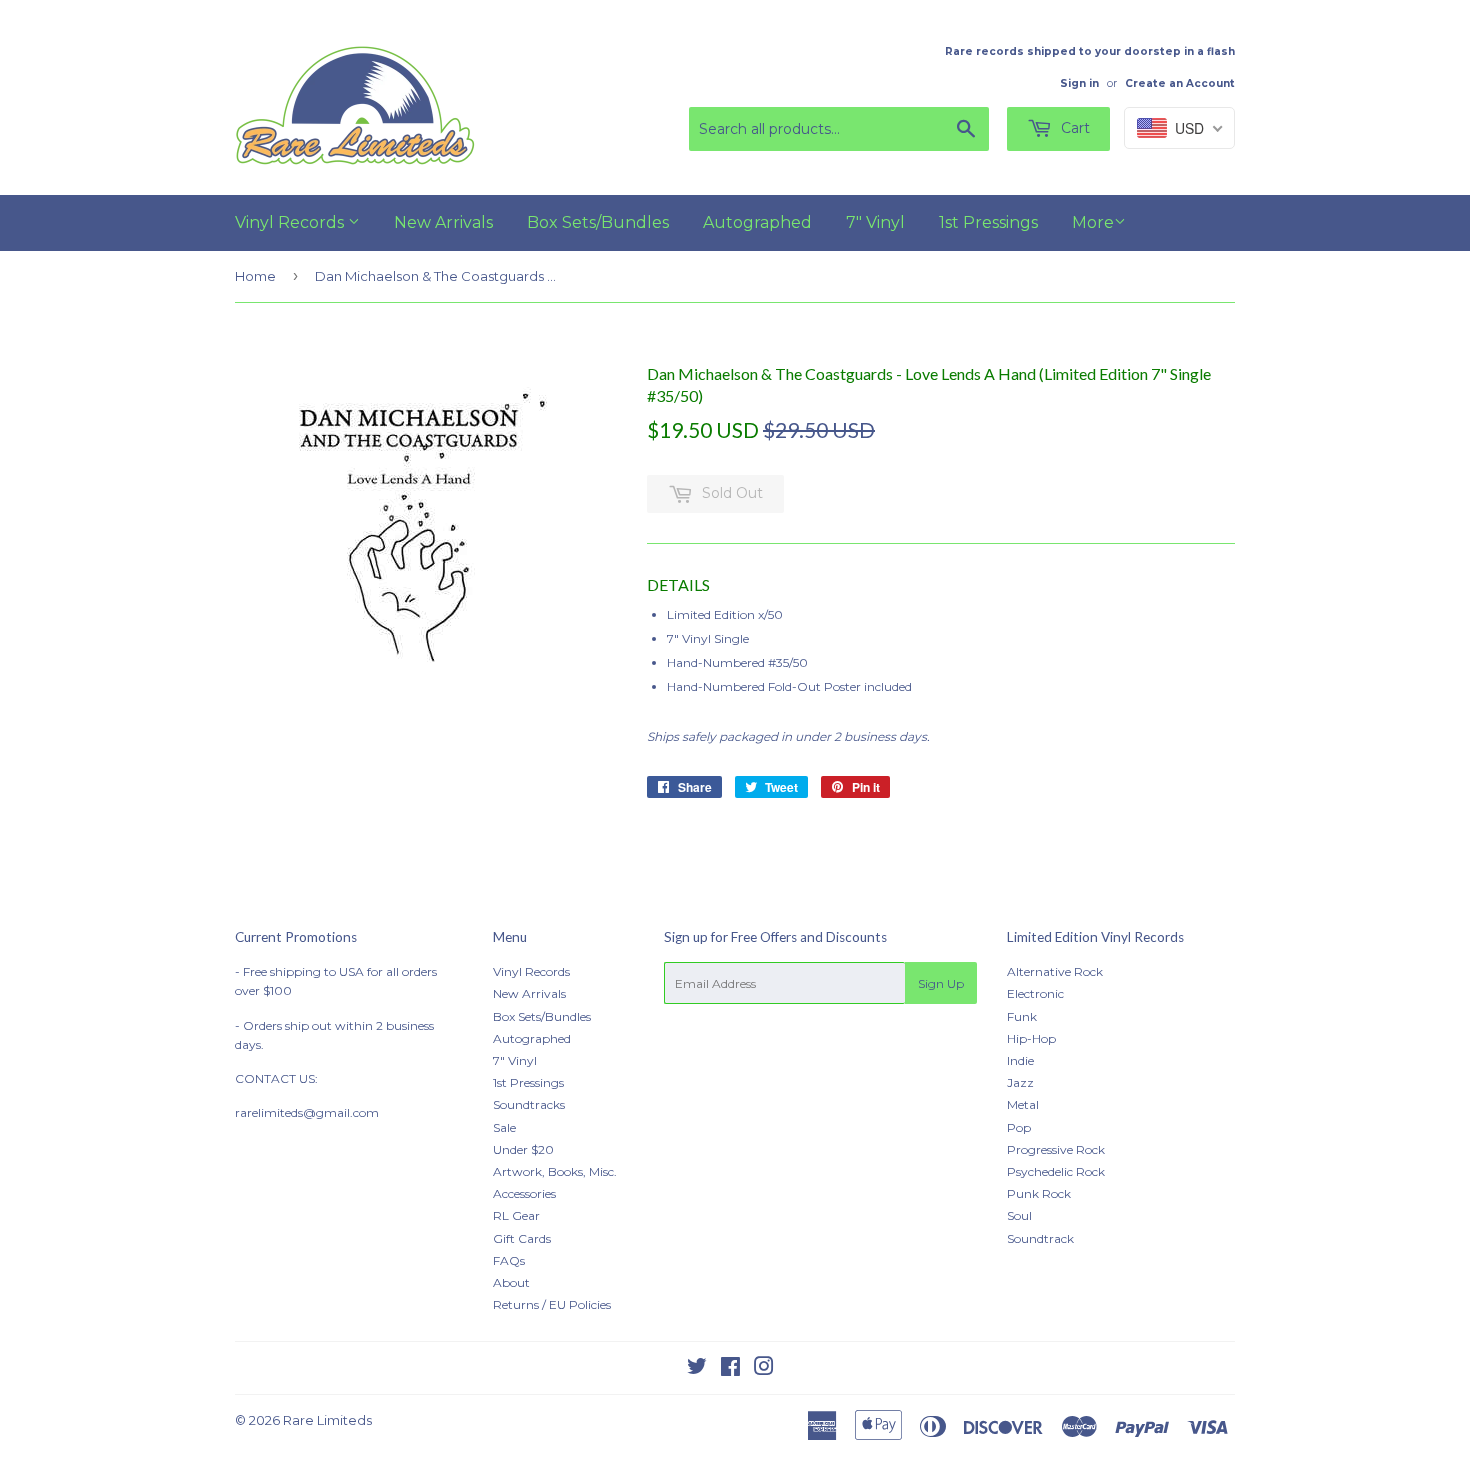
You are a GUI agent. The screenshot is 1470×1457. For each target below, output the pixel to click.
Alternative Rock (1055, 971)
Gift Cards (522, 1238)
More (1093, 222)
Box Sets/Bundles (598, 222)
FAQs (509, 1260)
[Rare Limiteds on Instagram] (764, 1369)
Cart (1073, 128)
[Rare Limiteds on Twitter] (697, 1369)
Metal (1023, 1104)
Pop (1019, 1127)
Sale (504, 1127)
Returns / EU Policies (552, 1304)
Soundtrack (1040, 1238)
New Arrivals (443, 222)
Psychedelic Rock (1056, 1171)
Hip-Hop (1031, 1038)
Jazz (1020, 1082)
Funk (1022, 1016)
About (511, 1282)
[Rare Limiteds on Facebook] (730, 1369)
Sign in (1079, 83)
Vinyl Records (291, 222)
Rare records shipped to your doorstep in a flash (1090, 51)
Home (255, 276)
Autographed (757, 222)
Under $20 (523, 1149)
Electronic (1035, 993)
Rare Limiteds (327, 1420)
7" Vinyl (875, 222)
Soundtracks (529, 1104)
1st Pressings (988, 222)
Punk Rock (1039, 1193)
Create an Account (1180, 83)
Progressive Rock (1056, 1149)
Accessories (524, 1193)
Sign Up (941, 983)
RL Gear (516, 1215)
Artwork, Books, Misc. (555, 1171)
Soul (1019, 1215)
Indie (1020, 1060)
